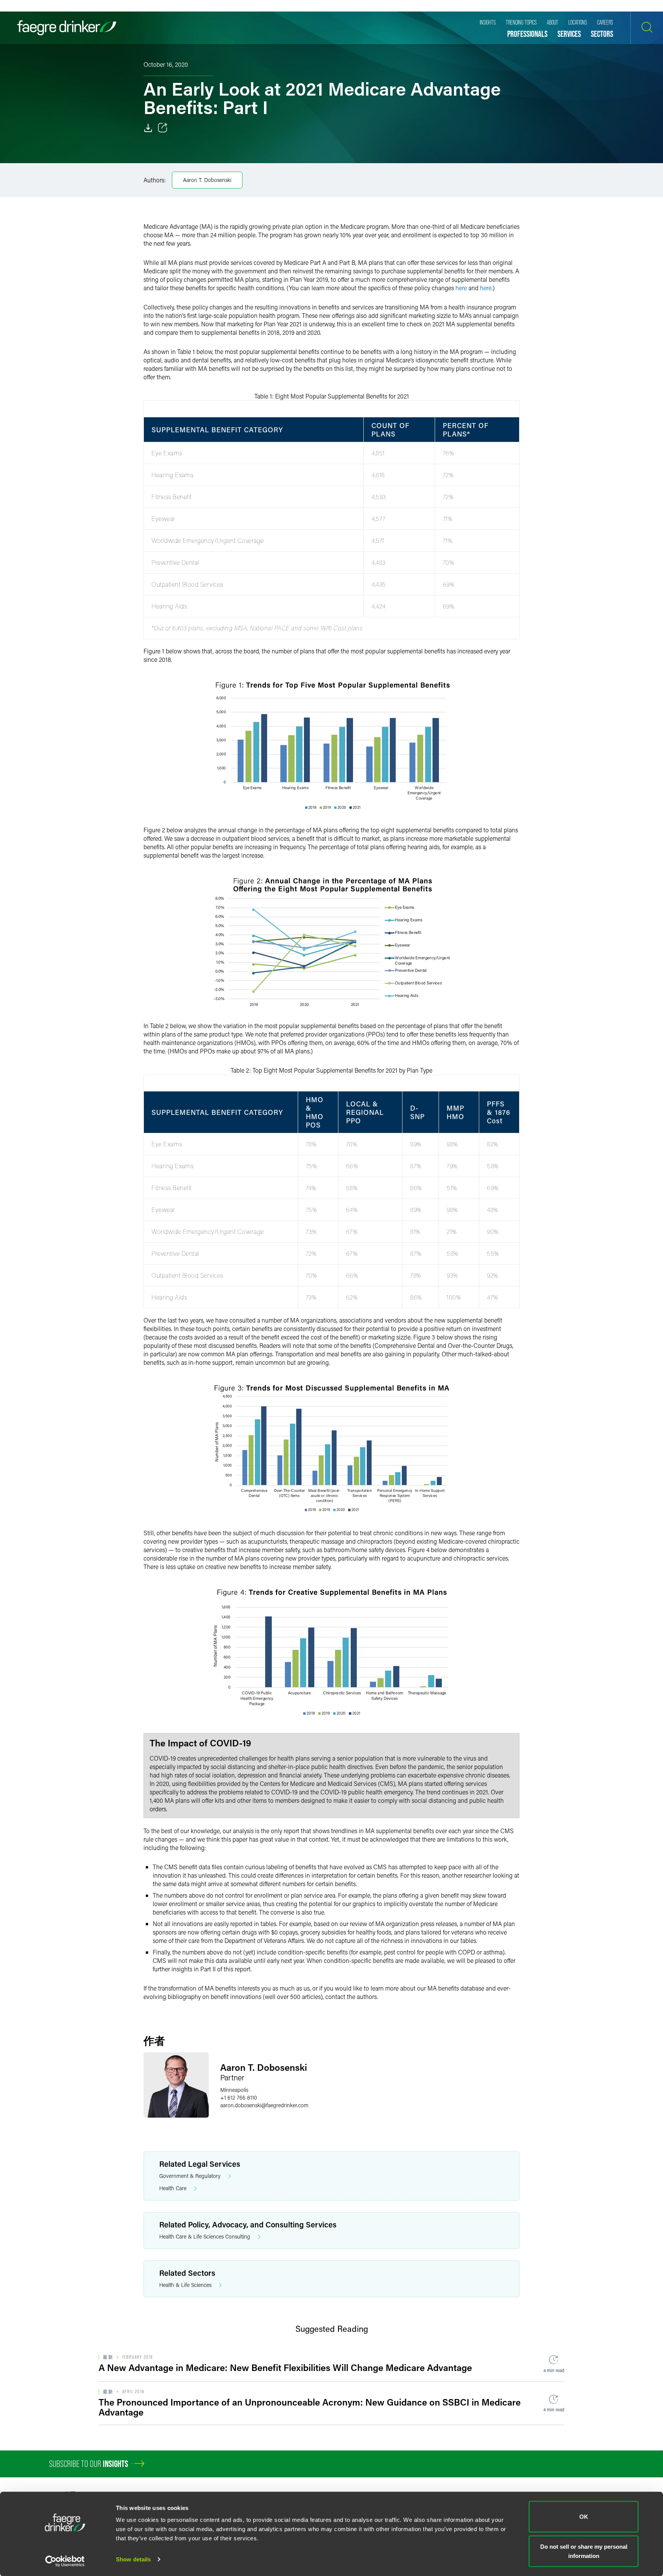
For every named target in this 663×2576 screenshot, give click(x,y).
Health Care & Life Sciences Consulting (205, 2236)
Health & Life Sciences (185, 2285)
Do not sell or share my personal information (584, 2551)
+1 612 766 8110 (239, 2097)
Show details (133, 2559)
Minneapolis (234, 2090)
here (461, 288)
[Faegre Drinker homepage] (67, 28)
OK (584, 2517)
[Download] (148, 128)
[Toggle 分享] (163, 128)
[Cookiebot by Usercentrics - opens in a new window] (65, 2561)
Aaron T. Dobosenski (207, 180)
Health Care (173, 2188)
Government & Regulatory (190, 2176)
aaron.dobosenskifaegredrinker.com (264, 2105)
